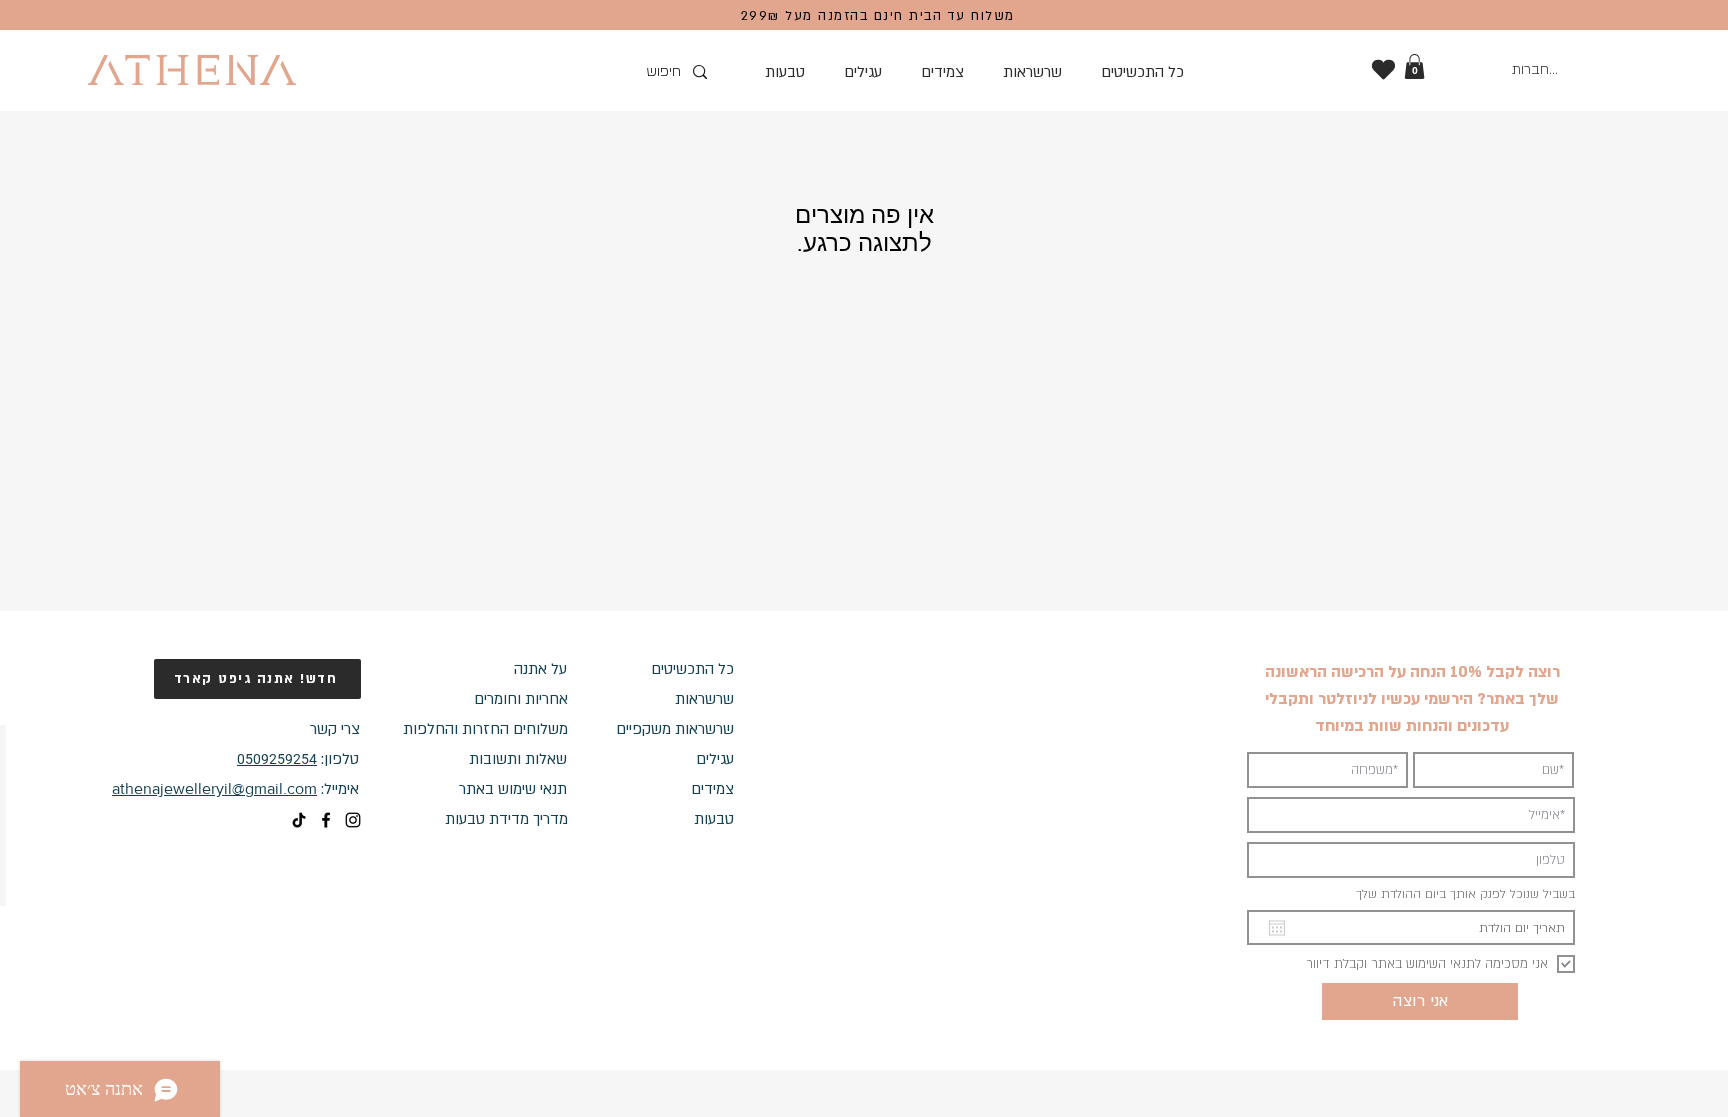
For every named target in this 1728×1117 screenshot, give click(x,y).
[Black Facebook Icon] (326, 820)
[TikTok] (299, 820)
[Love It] (1383, 69)
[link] (1414, 66)
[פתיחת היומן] (1277, 928)
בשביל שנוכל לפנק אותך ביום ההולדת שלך (1465, 894)
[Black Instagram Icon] (353, 820)
